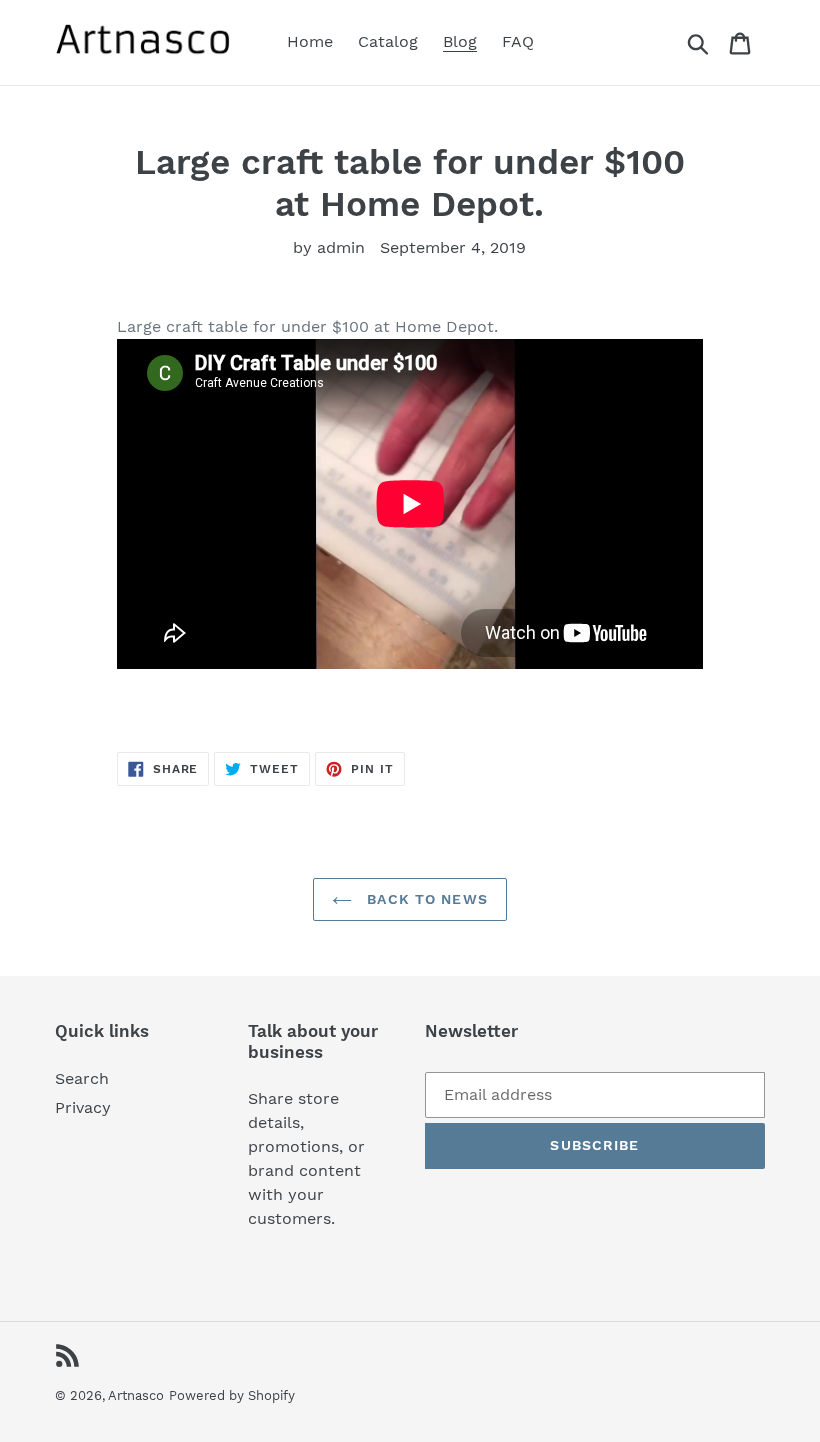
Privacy (83, 1107)
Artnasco (136, 1395)
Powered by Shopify (232, 1395)
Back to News (425, 899)
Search (82, 1078)
